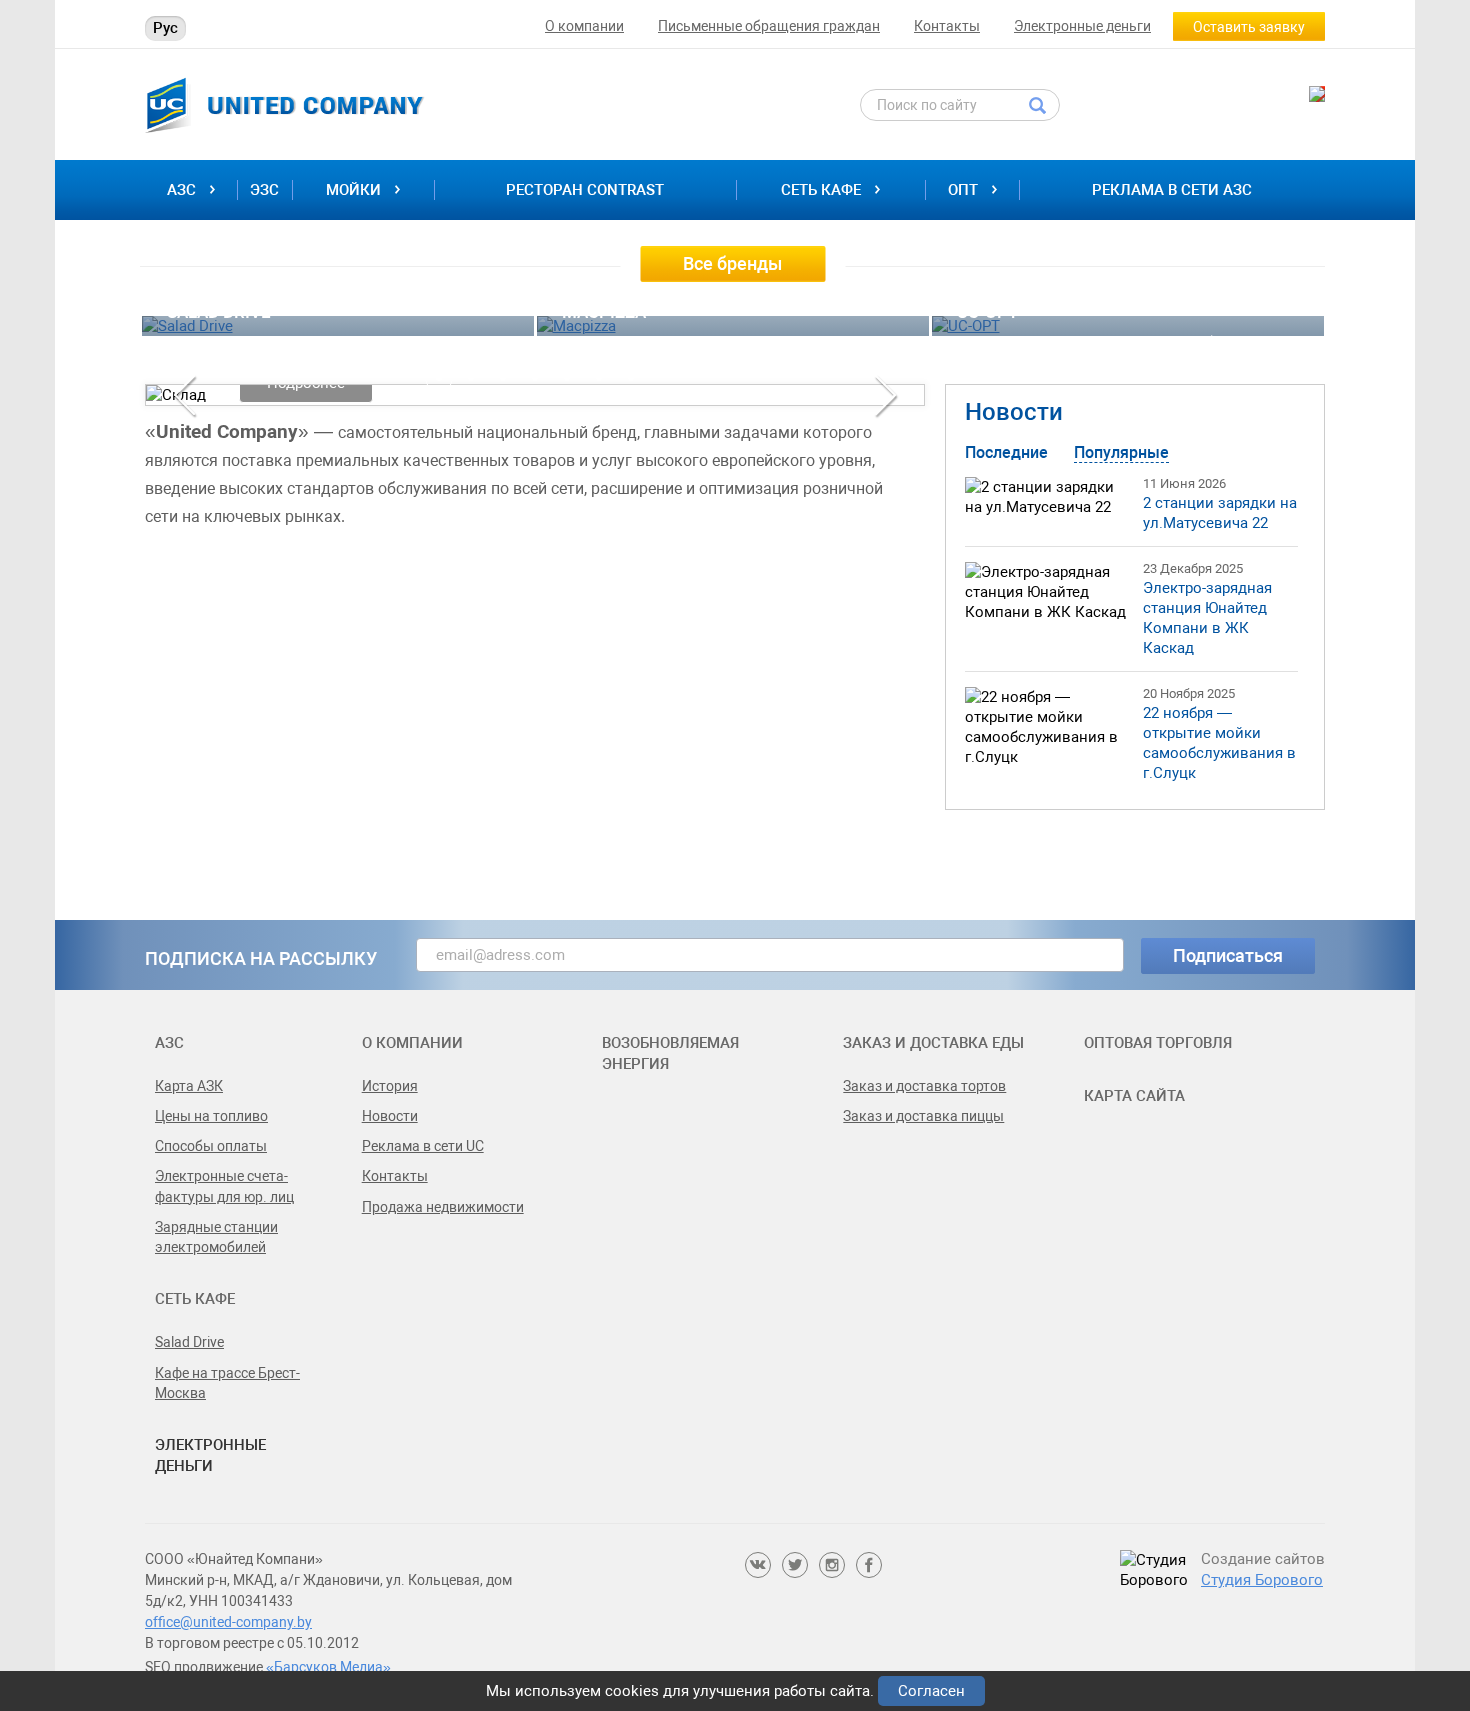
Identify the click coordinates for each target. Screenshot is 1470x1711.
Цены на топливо (211, 1116)
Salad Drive (189, 1342)
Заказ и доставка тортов (924, 1086)
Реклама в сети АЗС (1172, 190)
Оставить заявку (1249, 27)
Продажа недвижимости (443, 1207)
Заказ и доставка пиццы (923, 1116)
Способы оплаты (211, 1146)
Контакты (947, 26)
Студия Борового (1262, 1580)
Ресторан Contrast (585, 190)
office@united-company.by (228, 1622)
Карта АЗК (189, 1086)
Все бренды (732, 263)
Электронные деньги (1082, 26)
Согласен (931, 1691)
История (390, 1086)
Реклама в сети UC (423, 1146)
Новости (1014, 412)
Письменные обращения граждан (769, 26)
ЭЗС (264, 190)
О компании (584, 26)
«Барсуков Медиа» (328, 1667)
